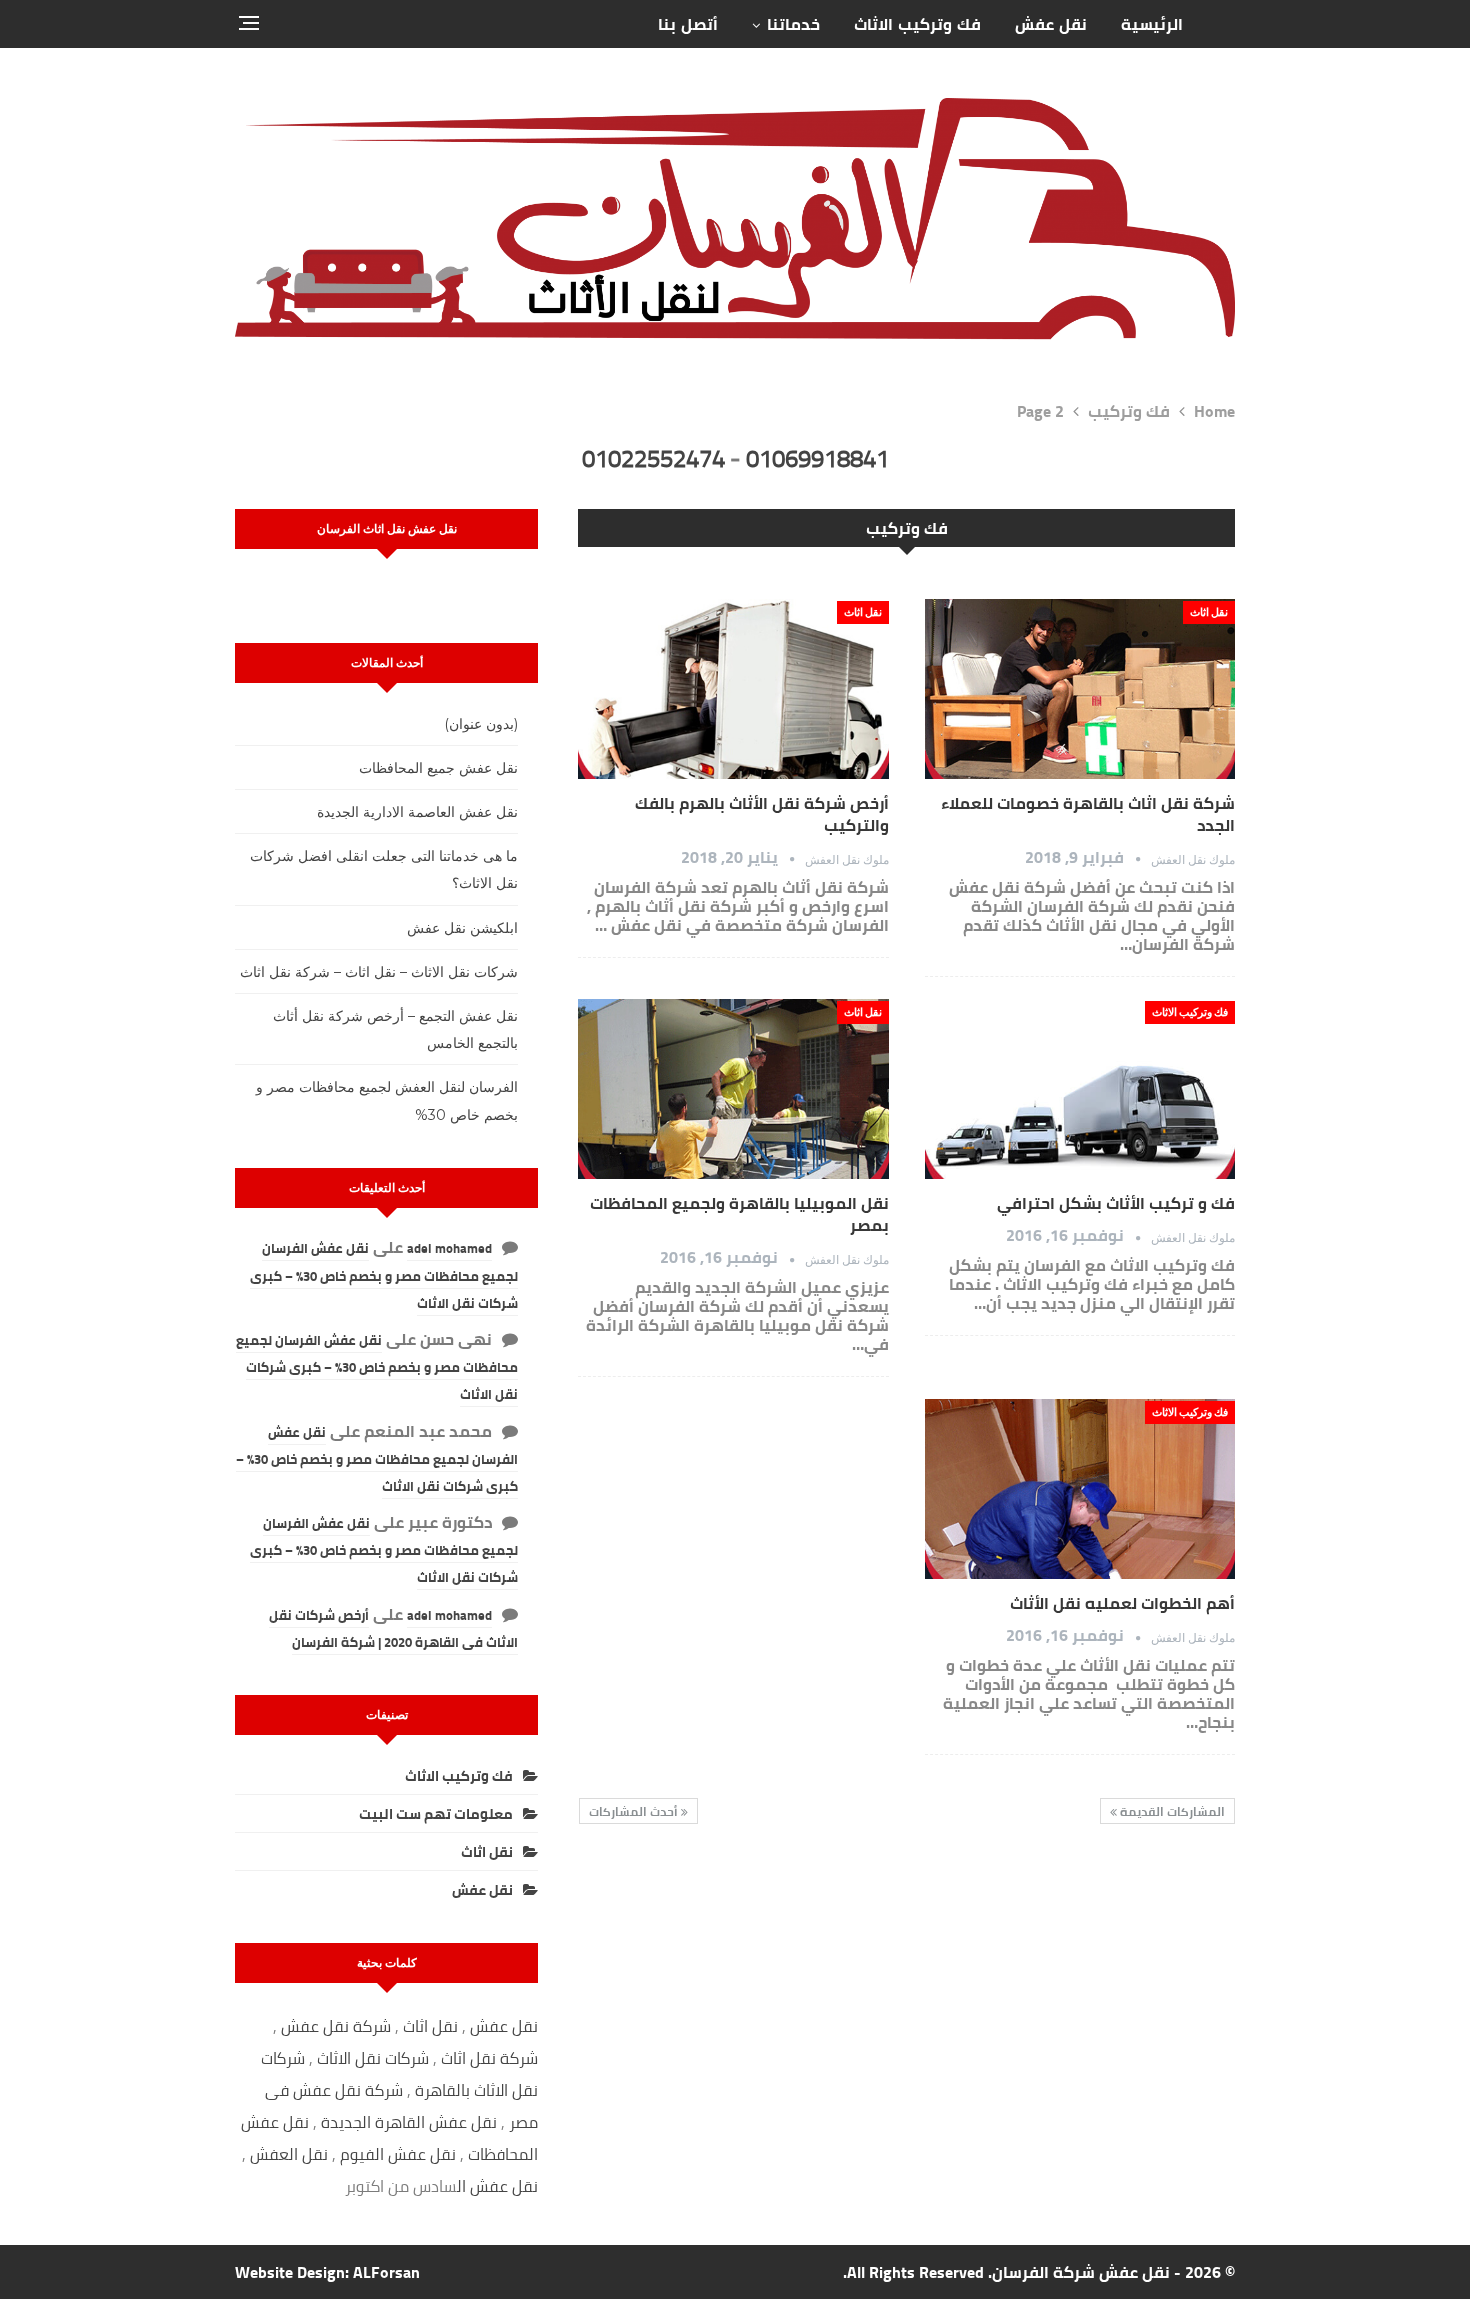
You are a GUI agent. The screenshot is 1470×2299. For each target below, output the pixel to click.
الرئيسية (1152, 24)
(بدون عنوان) (481, 724)
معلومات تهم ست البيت (436, 1814)
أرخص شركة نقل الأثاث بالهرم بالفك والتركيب (762, 814)
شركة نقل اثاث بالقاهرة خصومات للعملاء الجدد (1088, 814)
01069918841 (817, 458)
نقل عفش (1051, 24)
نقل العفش (291, 2154)
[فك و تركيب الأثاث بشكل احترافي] (1080, 1089)
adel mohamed (449, 1248)
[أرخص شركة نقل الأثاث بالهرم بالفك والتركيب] (733, 689)
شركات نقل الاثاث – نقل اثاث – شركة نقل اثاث (379, 972)
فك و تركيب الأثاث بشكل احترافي (1116, 1203)
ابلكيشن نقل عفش (462, 928)
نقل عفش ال (497, 2186)
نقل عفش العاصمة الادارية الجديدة (417, 812)
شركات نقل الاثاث (373, 2058)
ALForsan (386, 2272)
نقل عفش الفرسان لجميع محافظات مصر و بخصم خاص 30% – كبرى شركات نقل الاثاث (384, 1275)
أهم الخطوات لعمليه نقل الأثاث (1122, 1603)
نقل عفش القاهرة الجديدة (409, 2122)
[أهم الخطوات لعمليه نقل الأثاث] (1080, 1489)
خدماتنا (793, 24)
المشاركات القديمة (1171, 1811)
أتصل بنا (688, 24)
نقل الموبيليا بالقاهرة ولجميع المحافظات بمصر (739, 1214)
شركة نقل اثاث (489, 2058)
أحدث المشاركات (635, 1811)
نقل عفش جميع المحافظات (438, 768)
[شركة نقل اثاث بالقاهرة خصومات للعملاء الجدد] (1080, 689)
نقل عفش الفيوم (398, 2154)
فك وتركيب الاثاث (917, 24)
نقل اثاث (1209, 611)
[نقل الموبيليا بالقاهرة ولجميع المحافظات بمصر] (733, 1089)
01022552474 (653, 458)
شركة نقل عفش (336, 2026)
